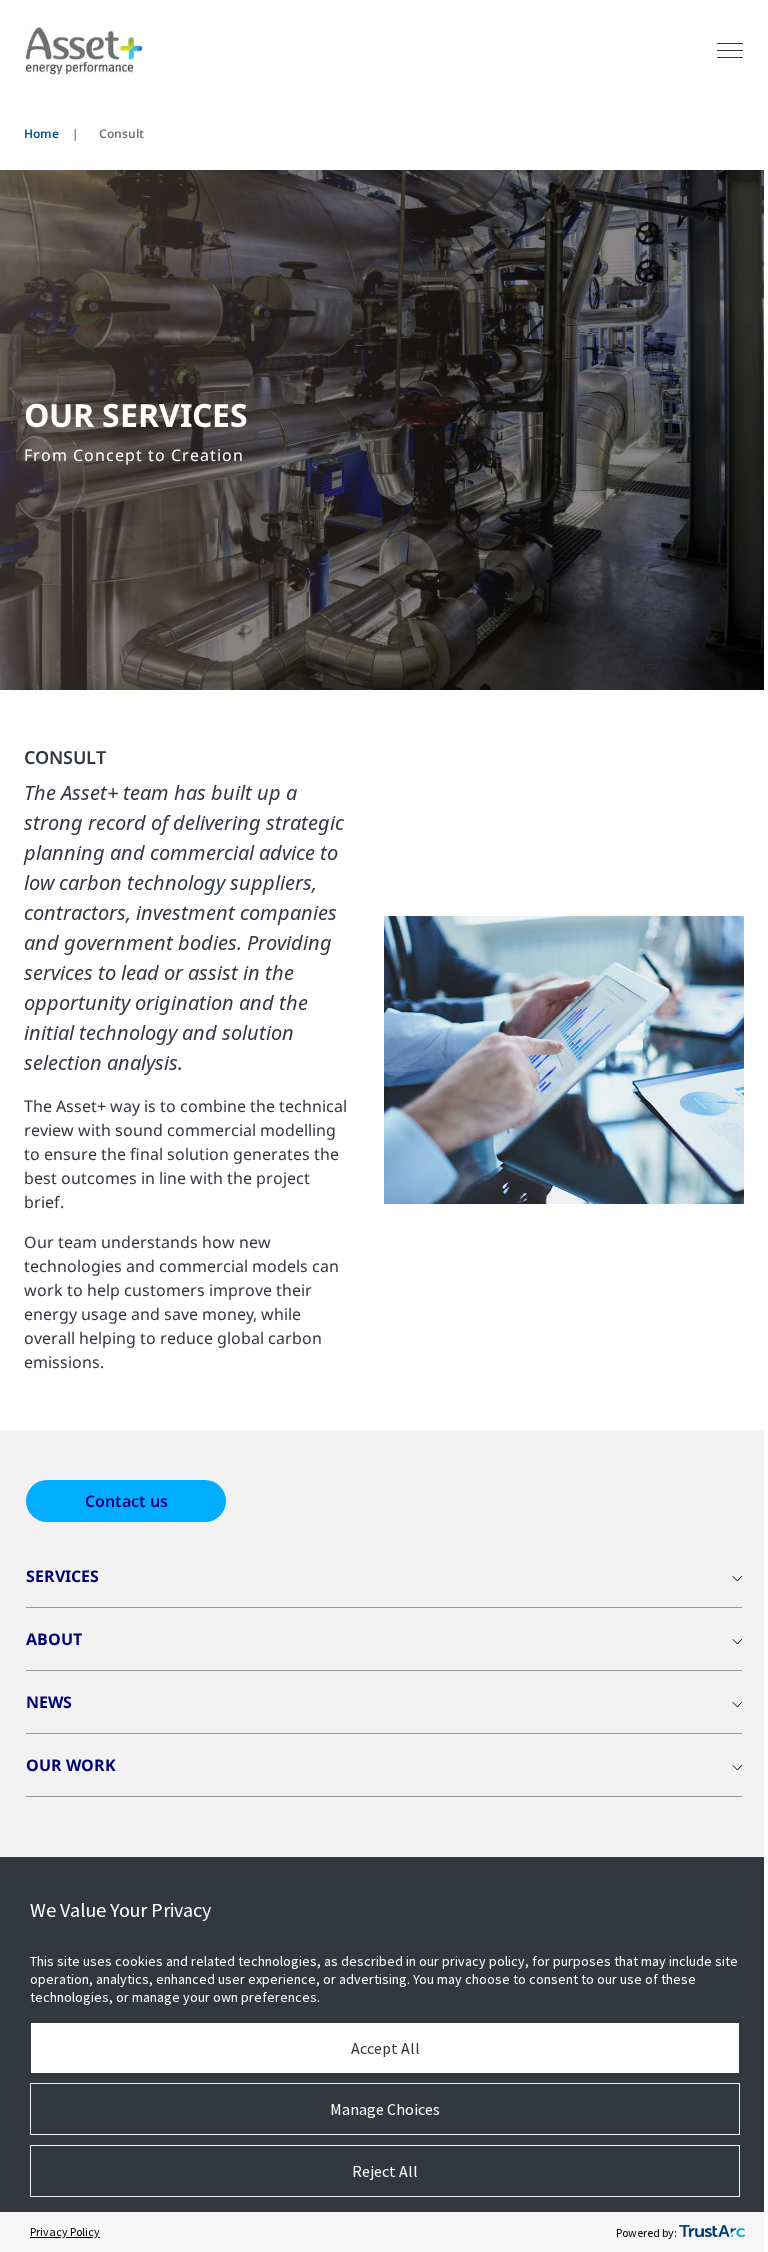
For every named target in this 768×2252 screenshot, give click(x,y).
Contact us (126, 1501)
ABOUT (54, 1639)
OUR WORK (71, 1765)
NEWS (49, 1702)
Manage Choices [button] (385, 2109)
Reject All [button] (385, 2171)
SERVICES (62, 1576)
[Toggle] (730, 50)
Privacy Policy (65, 2231)
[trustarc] (712, 2232)
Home (41, 133)
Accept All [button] (385, 2048)
